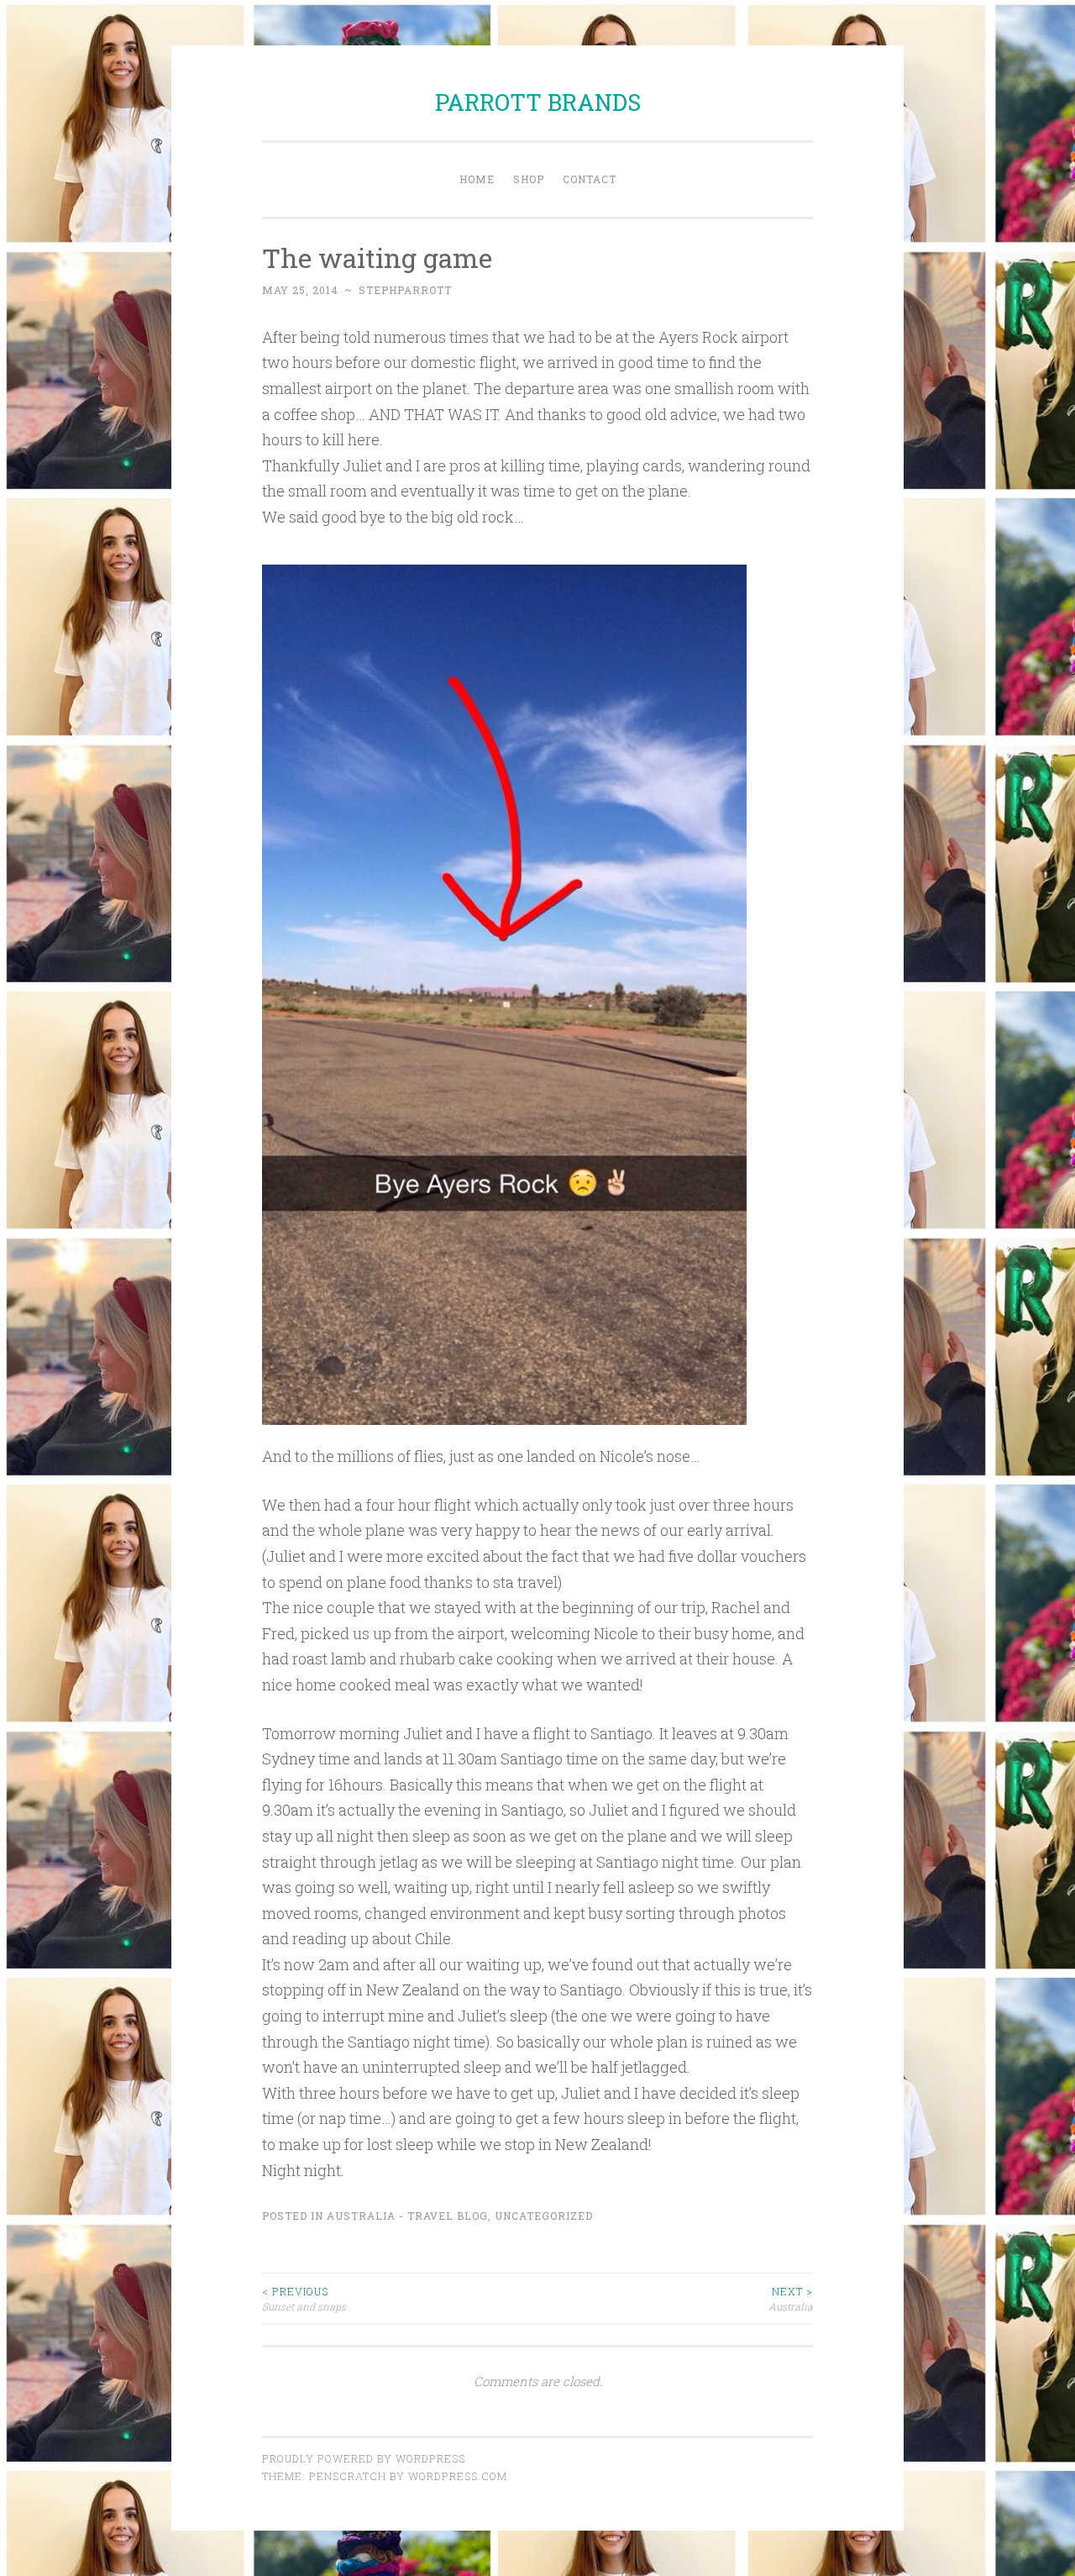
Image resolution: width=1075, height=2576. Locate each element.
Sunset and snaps (304, 2299)
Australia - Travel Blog (407, 2216)
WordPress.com (458, 2476)
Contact (590, 179)
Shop (529, 179)
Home (477, 179)
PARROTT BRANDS (538, 102)
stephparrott (405, 290)
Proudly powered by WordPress (364, 2458)
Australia (791, 2299)
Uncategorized (544, 2216)
